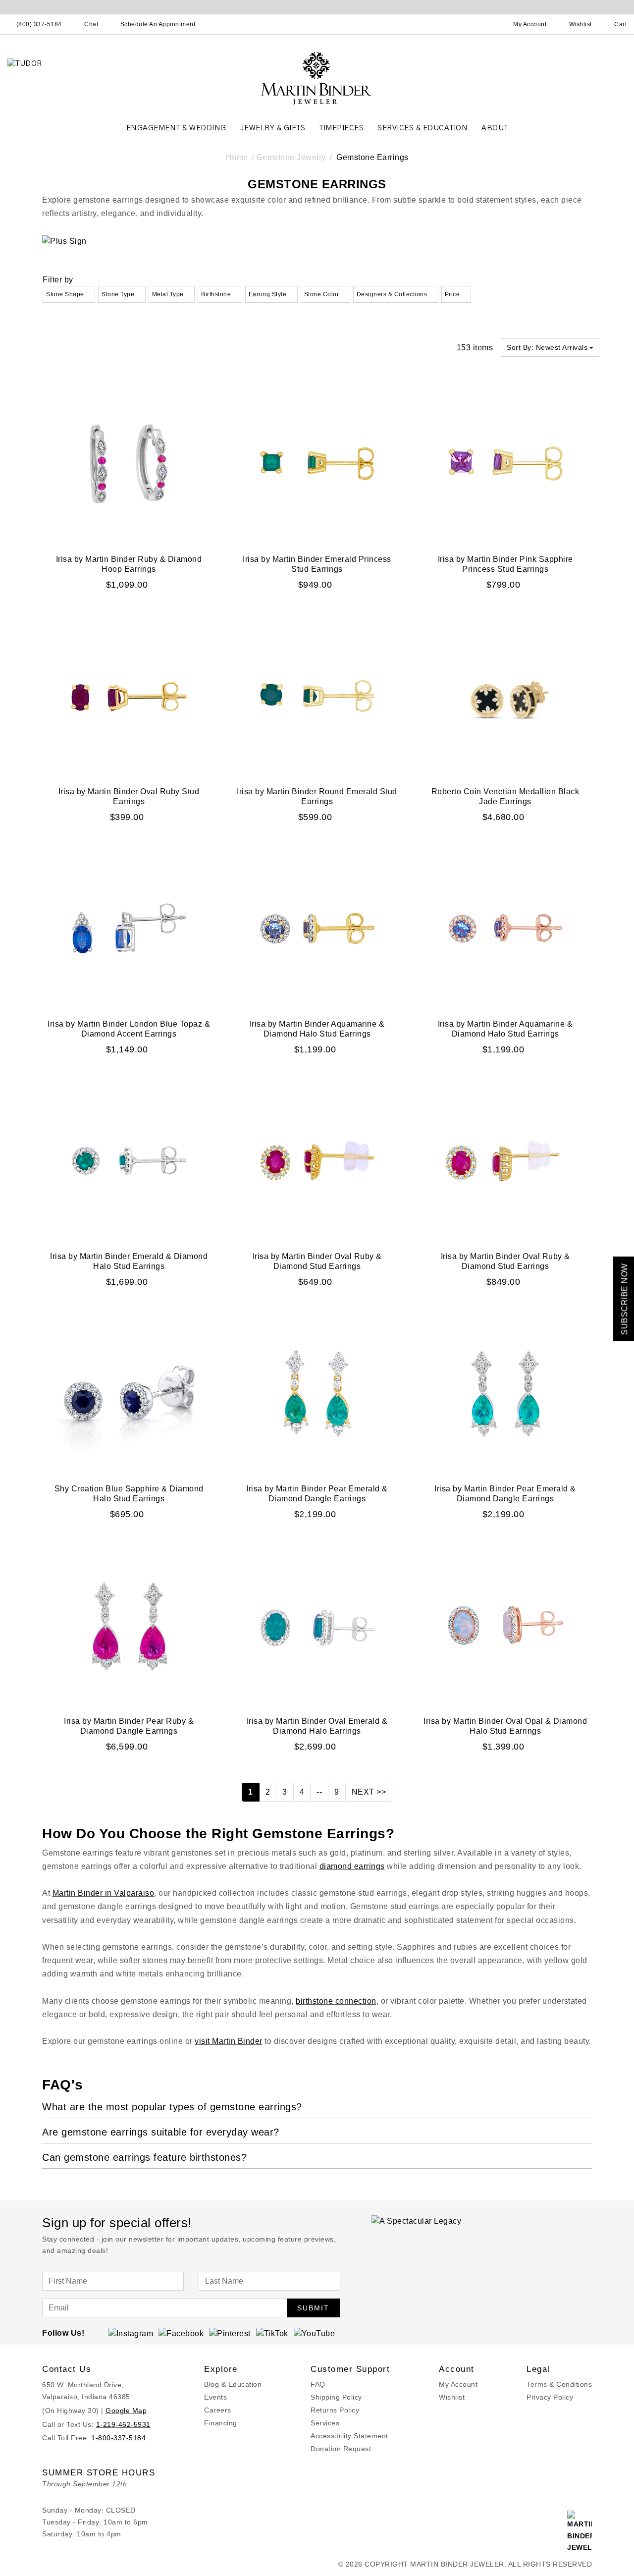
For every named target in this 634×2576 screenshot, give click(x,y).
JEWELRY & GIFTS (273, 128)
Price (452, 294)
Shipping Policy (336, 2397)
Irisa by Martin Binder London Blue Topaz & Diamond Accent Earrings (129, 1029)
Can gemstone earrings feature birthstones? (144, 2157)
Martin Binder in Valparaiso (104, 1893)
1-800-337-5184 (118, 2438)
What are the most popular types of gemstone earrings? (172, 2107)
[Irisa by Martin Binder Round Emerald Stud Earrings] (317, 695)
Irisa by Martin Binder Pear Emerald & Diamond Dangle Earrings (317, 1494)
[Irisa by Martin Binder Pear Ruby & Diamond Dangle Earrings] (129, 1625)
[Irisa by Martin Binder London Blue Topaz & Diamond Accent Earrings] (129, 928)
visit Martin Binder (229, 2041)
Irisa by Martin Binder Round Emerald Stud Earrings (317, 796)
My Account (458, 2384)
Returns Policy (335, 2410)
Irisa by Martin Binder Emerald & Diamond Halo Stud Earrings (129, 1261)
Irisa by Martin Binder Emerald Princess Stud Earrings (317, 564)
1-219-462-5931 (123, 2424)
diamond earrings (352, 1866)
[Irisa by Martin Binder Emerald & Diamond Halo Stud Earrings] (129, 1160)
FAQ (318, 2384)
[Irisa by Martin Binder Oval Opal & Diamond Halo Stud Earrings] (505, 1625)
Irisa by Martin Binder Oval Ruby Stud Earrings (129, 796)
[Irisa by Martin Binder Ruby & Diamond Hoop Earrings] (129, 463)
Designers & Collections (392, 294)
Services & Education (423, 128)
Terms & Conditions (559, 2384)
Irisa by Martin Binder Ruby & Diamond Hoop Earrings (129, 564)
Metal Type (168, 294)
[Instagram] (131, 2333)
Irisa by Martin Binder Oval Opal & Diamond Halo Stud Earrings (505, 1726)
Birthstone (216, 294)
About (495, 128)
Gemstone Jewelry (291, 157)
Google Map (126, 2411)
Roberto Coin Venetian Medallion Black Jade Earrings (505, 796)
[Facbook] (181, 2333)
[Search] (486, 24)
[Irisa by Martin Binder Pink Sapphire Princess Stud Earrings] (505, 463)
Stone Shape (65, 294)
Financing (221, 2423)
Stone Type (118, 294)
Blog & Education (233, 2384)
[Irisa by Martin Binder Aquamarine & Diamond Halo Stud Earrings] (317, 928)
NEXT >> (369, 1792)
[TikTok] (272, 2333)
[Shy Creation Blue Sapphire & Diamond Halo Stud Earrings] (129, 1393)
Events (215, 2397)
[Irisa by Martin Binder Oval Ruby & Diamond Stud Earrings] (317, 1160)
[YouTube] (315, 2333)
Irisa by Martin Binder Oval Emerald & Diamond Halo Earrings (317, 1726)
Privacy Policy (550, 2397)
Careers (218, 2410)
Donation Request (341, 2449)
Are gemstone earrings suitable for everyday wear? (161, 2132)
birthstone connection (336, 2001)
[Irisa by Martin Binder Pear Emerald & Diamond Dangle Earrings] (317, 1393)
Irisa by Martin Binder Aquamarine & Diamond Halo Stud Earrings (317, 1029)
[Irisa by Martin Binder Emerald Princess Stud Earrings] (317, 463)
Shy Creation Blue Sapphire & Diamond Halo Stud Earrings (129, 1494)
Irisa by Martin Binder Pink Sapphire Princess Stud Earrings (505, 564)
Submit (313, 2308)
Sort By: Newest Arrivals (547, 347)
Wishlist (452, 2397)
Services (325, 2423)
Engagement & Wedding (176, 128)
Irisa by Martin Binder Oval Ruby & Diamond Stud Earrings (317, 1261)
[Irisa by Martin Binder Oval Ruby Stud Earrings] (129, 695)
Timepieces (341, 128)
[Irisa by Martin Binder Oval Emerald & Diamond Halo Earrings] (317, 1625)
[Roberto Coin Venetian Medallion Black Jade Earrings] (505, 695)
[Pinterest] (230, 2333)
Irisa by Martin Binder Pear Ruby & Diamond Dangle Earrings (129, 1726)
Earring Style (268, 294)
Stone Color (322, 294)
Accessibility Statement (349, 2436)
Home (237, 157)
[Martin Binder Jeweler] (317, 78)
